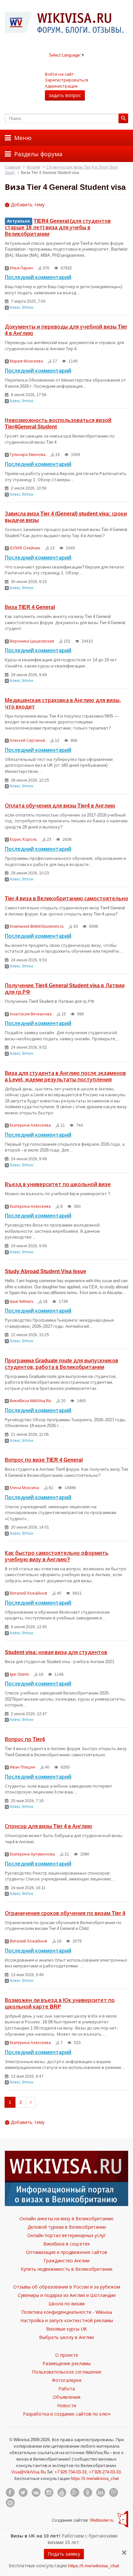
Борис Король (23, 839)
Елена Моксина (24, 1488)
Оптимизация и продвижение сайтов (66, 2252)
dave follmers (21, 1301)
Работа (67, 2389)
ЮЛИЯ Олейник (25, 548)
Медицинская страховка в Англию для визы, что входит (63, 703)
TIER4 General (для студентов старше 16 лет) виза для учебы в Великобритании (58, 227)
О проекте (67, 2355)
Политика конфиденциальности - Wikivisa (67, 2312)
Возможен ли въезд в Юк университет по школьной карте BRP (60, 2003)
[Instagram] (49, 2493)
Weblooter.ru (102, 2520)
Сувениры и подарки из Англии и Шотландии (67, 2295)
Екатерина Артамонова (32, 1854)
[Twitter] (23, 2493)
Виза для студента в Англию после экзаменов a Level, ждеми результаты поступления (65, 1076)
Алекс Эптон (21, 307)
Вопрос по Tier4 (25, 1739)
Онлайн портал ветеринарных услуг (66, 2235)
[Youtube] (62, 2493)
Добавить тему (27, 205)
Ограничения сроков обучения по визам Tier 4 (65, 1913)
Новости (67, 2405)
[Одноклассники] (87, 2493)
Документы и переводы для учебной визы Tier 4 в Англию (66, 330)
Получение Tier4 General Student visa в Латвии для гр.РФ (65, 989)
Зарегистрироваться (66, 80)
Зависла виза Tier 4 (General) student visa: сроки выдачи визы (66, 517)
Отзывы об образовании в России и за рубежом (67, 2287)
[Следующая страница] (31, 2102)
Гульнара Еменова (28, 455)
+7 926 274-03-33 (105, 2472)
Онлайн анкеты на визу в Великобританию (66, 2219)
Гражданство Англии (66, 2261)
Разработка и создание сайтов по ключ (67, 2414)
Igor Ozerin (19, 1674)
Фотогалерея (67, 2380)
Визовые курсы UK (66, 2329)
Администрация (61, 86)
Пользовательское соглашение (67, 2372)
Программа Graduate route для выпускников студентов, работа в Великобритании (61, 1364)
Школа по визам (66, 2304)
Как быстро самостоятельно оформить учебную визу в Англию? (57, 1556)
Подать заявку (64, 2554)
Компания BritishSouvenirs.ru (37, 926)
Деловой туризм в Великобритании (67, 2227)
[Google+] (75, 2493)
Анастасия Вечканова (31, 1014)
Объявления (66, 2397)
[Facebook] (10, 2493)
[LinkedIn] (100, 2493)
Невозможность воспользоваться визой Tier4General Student (58, 423)
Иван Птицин (22, 1767)
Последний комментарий (38, 277)
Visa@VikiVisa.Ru (29, 2472)
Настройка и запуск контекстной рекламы (67, 2320)
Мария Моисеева (26, 361)
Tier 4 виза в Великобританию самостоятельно (66, 898)
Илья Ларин (21, 268)
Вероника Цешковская (32, 641)
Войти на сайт (59, 74)
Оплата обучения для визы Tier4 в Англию (60, 806)
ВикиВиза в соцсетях (66, 2244)
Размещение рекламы (67, 2363)
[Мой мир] (10, 2503)
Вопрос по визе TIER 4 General (44, 1460)
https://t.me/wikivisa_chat (95, 2478)
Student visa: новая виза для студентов (56, 1652)
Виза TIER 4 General (30, 607)
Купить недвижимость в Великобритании (66, 2269)
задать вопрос (65, 95)
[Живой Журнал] (113, 2493)
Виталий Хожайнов (28, 1593)
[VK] (36, 2493)
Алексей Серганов (27, 740)
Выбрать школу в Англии (66, 2337)
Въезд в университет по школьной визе (58, 1184)
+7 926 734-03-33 (71, 2472)
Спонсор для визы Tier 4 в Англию (49, 1826)
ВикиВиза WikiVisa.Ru (31, 1401)
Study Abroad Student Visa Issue (46, 1271)
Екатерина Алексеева (30, 1125)
